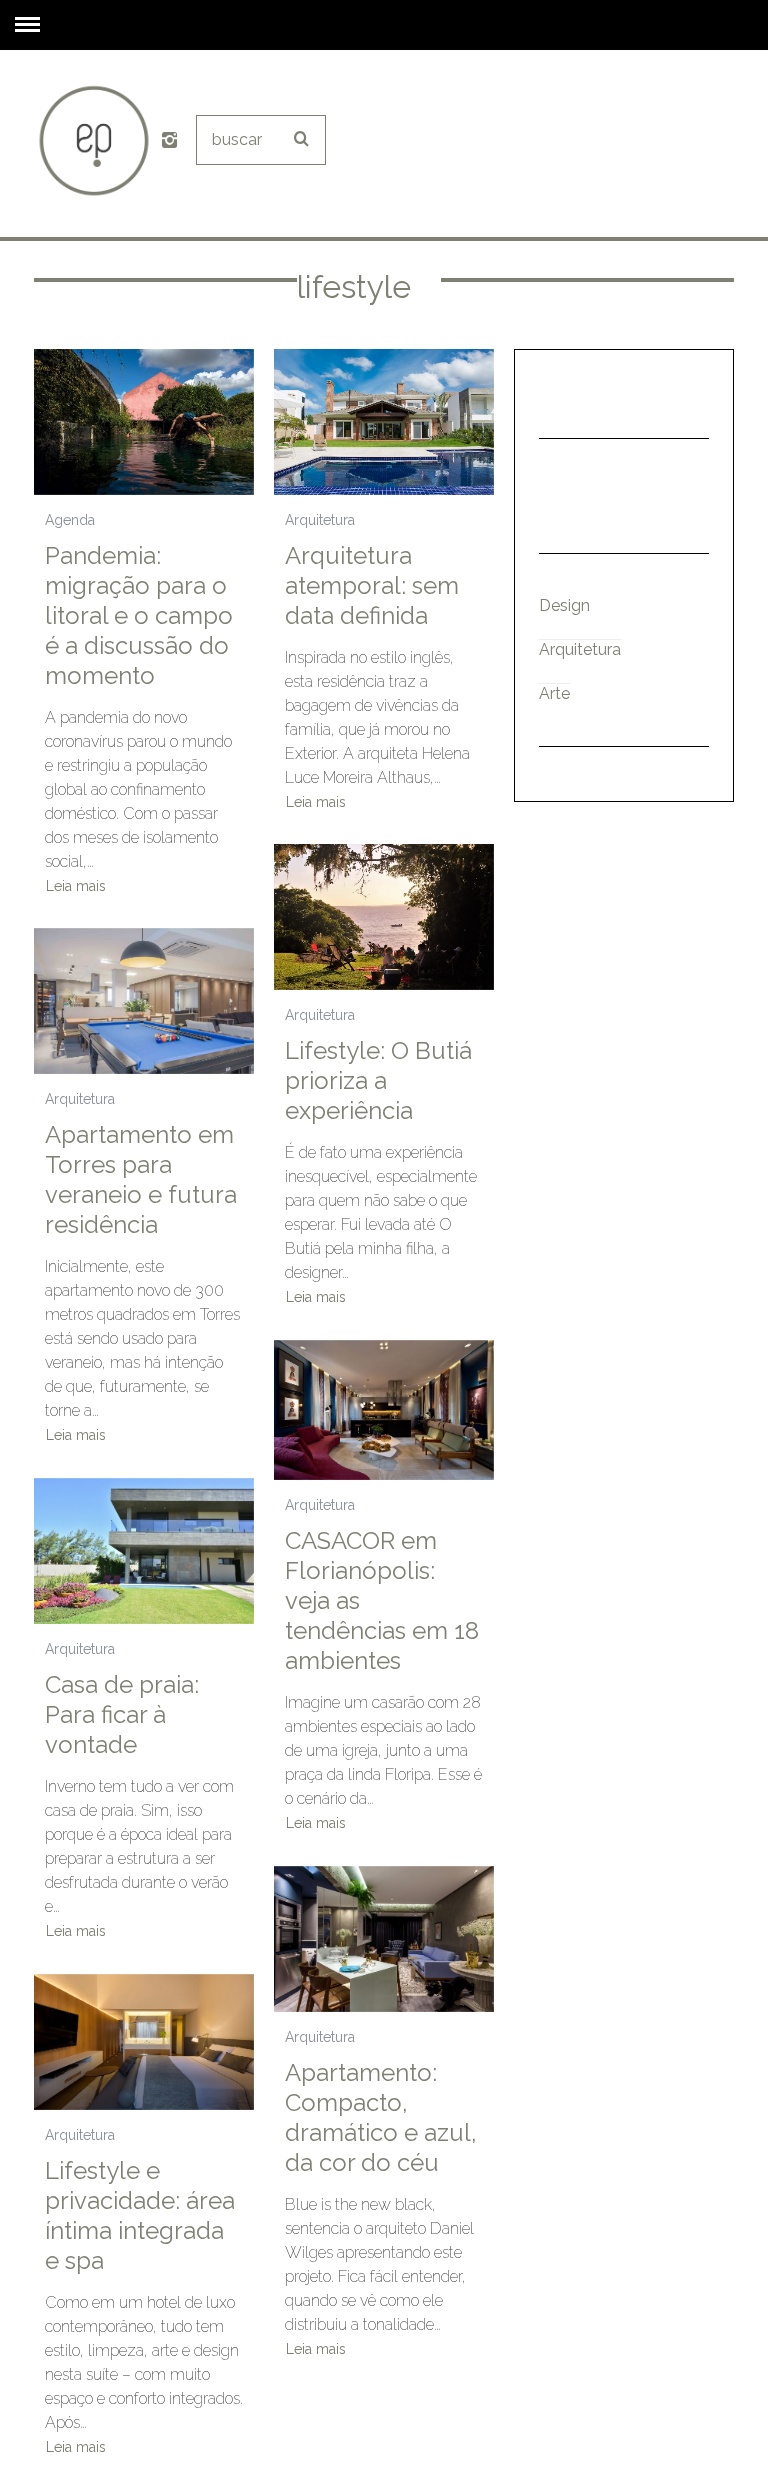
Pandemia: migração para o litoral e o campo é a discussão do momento (139, 615)
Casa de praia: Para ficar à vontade (122, 1714)
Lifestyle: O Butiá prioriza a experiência (378, 1080)
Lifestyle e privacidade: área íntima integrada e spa (140, 2215)
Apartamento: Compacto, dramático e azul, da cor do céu (381, 2117)
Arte (554, 693)
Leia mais (76, 886)
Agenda (70, 520)
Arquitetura (320, 520)
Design (564, 605)
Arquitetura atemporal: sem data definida (372, 585)
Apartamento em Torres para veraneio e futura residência (141, 1179)
